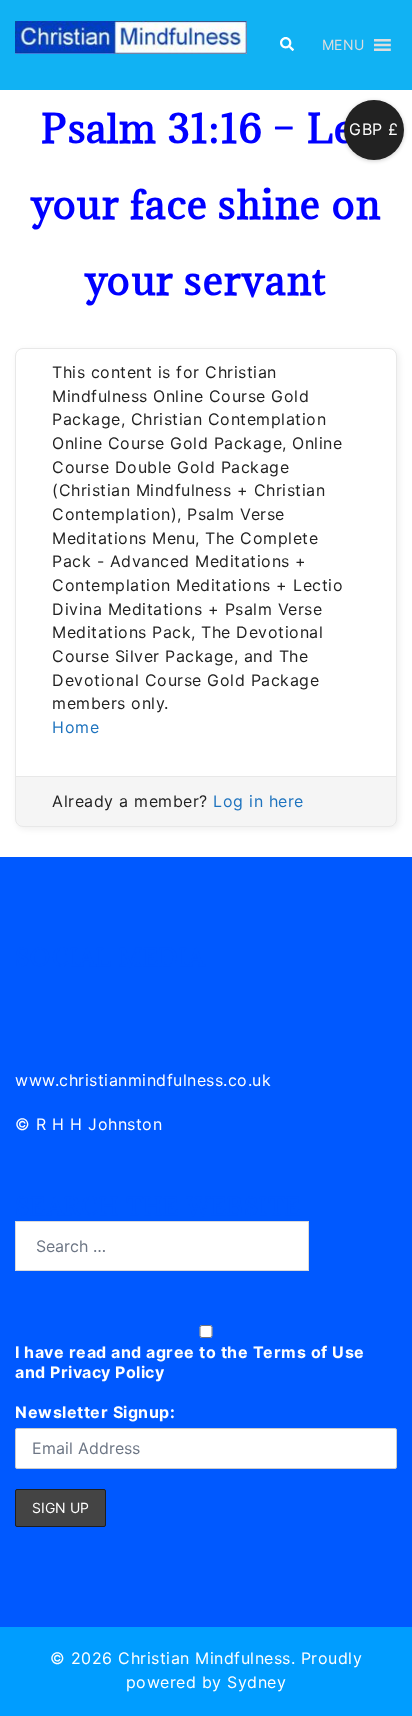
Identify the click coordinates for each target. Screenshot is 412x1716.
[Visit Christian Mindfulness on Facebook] (120, 994)
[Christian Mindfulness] (131, 43)
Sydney (256, 1682)
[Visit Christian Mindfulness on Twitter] (76, 994)
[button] (286, 45)
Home (75, 727)
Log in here (258, 801)
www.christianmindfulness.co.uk (143, 1080)
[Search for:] (162, 1246)
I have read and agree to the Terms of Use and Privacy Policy (190, 1362)
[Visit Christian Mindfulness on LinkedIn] (31, 994)
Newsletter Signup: (95, 1412)
